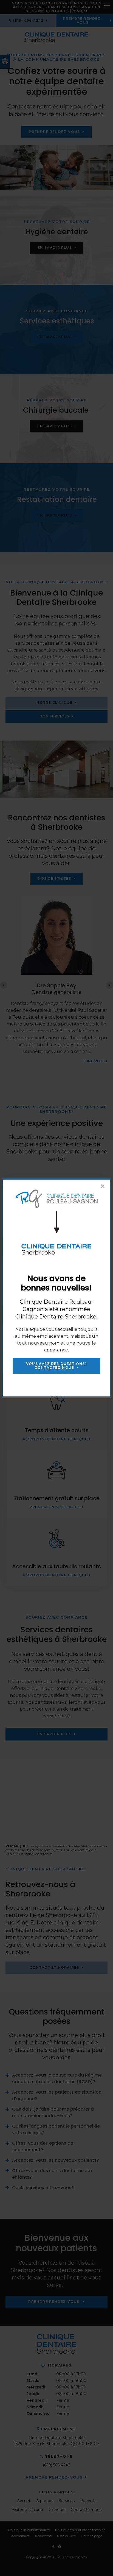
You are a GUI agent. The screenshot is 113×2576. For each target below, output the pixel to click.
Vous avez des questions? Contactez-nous (56, 1366)
